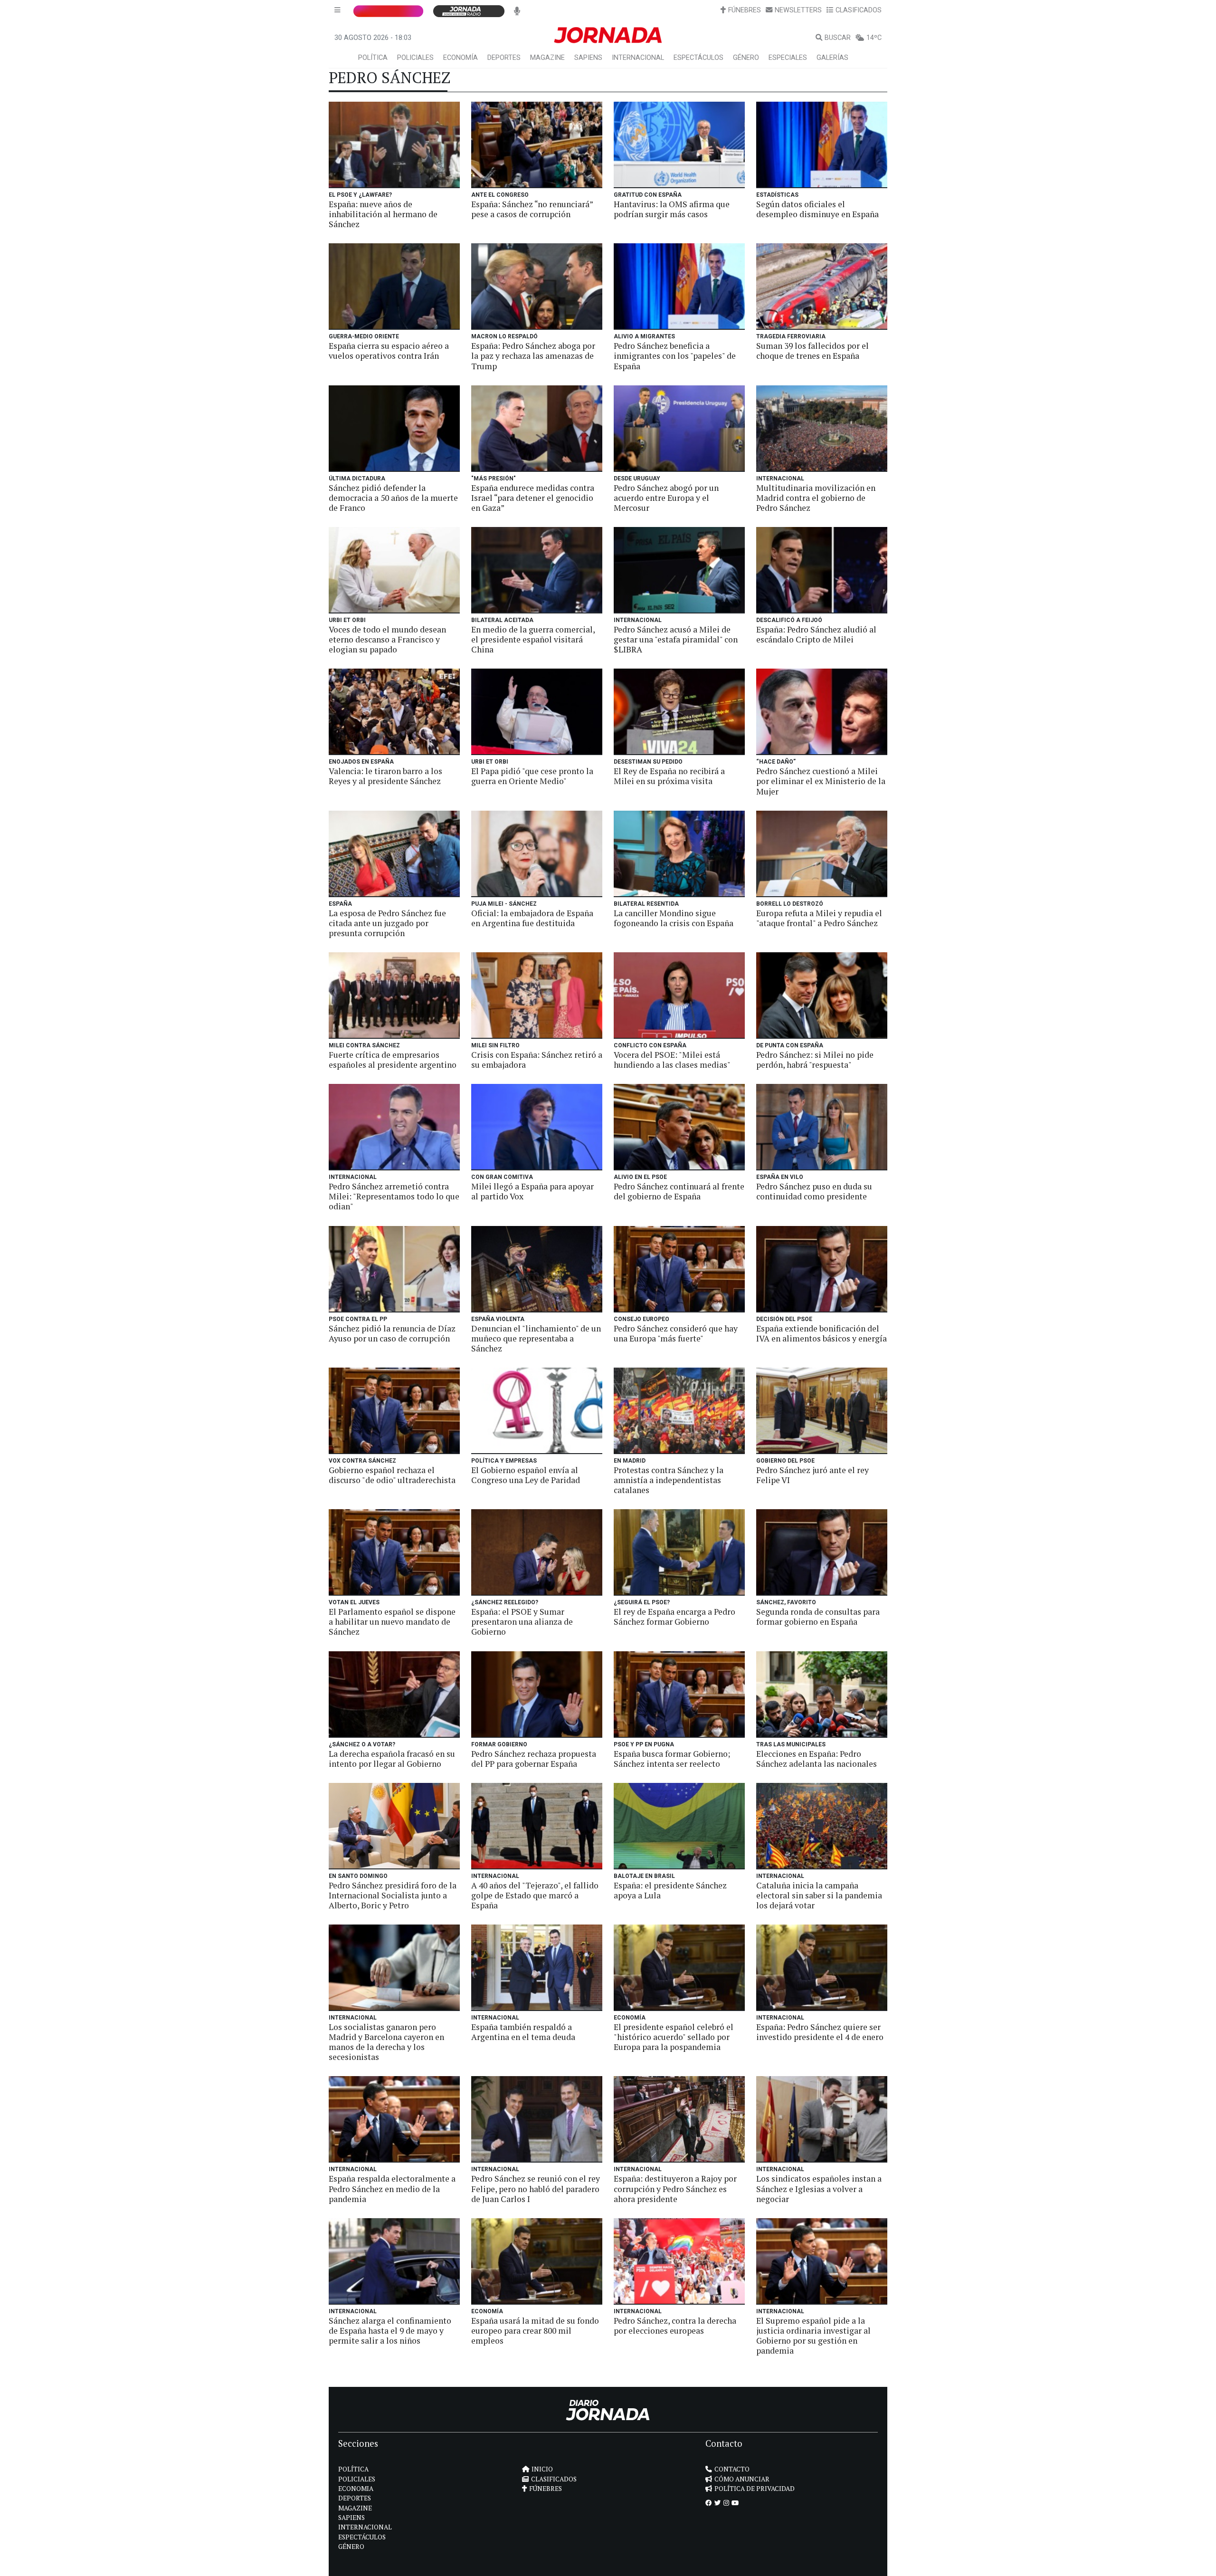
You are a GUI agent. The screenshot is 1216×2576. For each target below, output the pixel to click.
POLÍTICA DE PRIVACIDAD (755, 2489)
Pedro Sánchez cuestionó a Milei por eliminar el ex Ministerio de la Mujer (821, 781)
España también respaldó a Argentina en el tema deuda (523, 2032)
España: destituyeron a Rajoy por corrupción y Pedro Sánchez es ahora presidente (675, 2188)
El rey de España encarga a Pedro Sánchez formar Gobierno (674, 1617)
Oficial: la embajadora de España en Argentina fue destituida (532, 918)
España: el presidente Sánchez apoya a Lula (670, 1890)
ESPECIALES (788, 58)
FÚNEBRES (745, 10)
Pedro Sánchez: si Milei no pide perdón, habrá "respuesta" (815, 1060)
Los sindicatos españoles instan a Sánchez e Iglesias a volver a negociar (819, 2188)
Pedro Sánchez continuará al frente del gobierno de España (679, 1191)
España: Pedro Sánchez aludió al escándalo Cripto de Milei (816, 634)
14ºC (874, 38)
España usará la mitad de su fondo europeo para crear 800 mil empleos (535, 2331)
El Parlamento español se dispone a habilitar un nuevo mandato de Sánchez (392, 1622)
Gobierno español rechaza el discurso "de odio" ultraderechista (392, 1475)
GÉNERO (746, 58)
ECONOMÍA (461, 58)
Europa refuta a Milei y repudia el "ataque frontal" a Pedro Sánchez (819, 918)
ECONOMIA (356, 2489)
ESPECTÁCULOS (698, 58)
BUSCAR (838, 38)
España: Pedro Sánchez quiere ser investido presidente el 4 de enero (820, 2032)
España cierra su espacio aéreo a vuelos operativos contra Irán (389, 351)
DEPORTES (504, 58)
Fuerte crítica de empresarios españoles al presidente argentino (393, 1060)
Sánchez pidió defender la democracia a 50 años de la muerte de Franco (393, 498)
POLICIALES (415, 58)
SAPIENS (588, 58)
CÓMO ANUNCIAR (742, 2479)
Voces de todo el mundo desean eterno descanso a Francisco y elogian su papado (387, 639)
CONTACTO (732, 2469)
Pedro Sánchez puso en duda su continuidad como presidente (814, 1191)
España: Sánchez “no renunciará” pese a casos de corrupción (532, 209)
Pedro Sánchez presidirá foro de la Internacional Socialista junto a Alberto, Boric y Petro (393, 1895)
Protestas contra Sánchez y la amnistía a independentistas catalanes (669, 1480)
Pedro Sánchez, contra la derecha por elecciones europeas (675, 2326)
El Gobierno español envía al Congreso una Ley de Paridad (526, 1475)
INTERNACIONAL (638, 58)
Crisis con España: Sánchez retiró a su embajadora (537, 1060)
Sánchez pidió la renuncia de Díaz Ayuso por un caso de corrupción (392, 1333)
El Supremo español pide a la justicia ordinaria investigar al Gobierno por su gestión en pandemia (813, 2336)
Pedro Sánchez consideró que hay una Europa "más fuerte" (676, 1333)
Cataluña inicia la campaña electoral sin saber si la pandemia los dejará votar (819, 1895)
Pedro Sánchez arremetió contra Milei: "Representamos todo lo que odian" (394, 1196)
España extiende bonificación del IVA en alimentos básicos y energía (822, 1333)
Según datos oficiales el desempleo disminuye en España (817, 209)
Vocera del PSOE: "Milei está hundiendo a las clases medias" (672, 1060)
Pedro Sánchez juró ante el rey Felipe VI (812, 1475)
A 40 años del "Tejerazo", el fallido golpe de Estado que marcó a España (535, 1895)
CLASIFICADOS (859, 10)
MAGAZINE (547, 58)
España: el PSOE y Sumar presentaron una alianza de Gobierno (522, 1622)
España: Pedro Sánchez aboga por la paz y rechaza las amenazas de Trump (533, 356)
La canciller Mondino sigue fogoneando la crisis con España (674, 918)
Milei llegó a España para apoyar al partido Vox (532, 1191)
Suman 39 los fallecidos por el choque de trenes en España (812, 351)
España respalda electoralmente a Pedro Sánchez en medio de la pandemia (392, 2188)
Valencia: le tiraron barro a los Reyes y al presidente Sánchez (385, 776)
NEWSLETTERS (798, 10)
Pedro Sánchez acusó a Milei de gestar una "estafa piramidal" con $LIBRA (676, 639)
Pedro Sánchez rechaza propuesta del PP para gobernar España (534, 1759)
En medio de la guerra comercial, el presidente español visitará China (533, 639)
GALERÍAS (832, 58)
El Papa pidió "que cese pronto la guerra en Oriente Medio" (532, 776)
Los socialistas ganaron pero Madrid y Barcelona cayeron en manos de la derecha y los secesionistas (386, 2042)
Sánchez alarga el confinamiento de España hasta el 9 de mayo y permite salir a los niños (390, 2331)
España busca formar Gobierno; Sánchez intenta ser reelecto (672, 1759)
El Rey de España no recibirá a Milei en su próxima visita (669, 776)
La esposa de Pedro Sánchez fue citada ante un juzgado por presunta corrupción (387, 923)
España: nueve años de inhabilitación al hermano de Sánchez (383, 214)
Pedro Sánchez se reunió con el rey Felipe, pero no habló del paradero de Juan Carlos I (536, 2188)
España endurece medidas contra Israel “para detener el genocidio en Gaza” (533, 498)
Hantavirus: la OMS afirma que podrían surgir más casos (672, 209)
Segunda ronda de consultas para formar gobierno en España (818, 1617)
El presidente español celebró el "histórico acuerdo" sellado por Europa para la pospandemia (674, 2037)
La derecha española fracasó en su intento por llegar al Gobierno (392, 1759)
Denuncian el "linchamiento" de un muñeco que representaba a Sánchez (536, 1338)
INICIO (542, 2469)
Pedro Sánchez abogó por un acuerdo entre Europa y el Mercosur (666, 498)
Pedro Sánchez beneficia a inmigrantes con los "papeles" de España (675, 356)
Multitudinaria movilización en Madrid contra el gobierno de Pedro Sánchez (816, 498)
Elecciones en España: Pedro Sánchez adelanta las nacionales (817, 1759)
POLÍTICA (373, 58)
